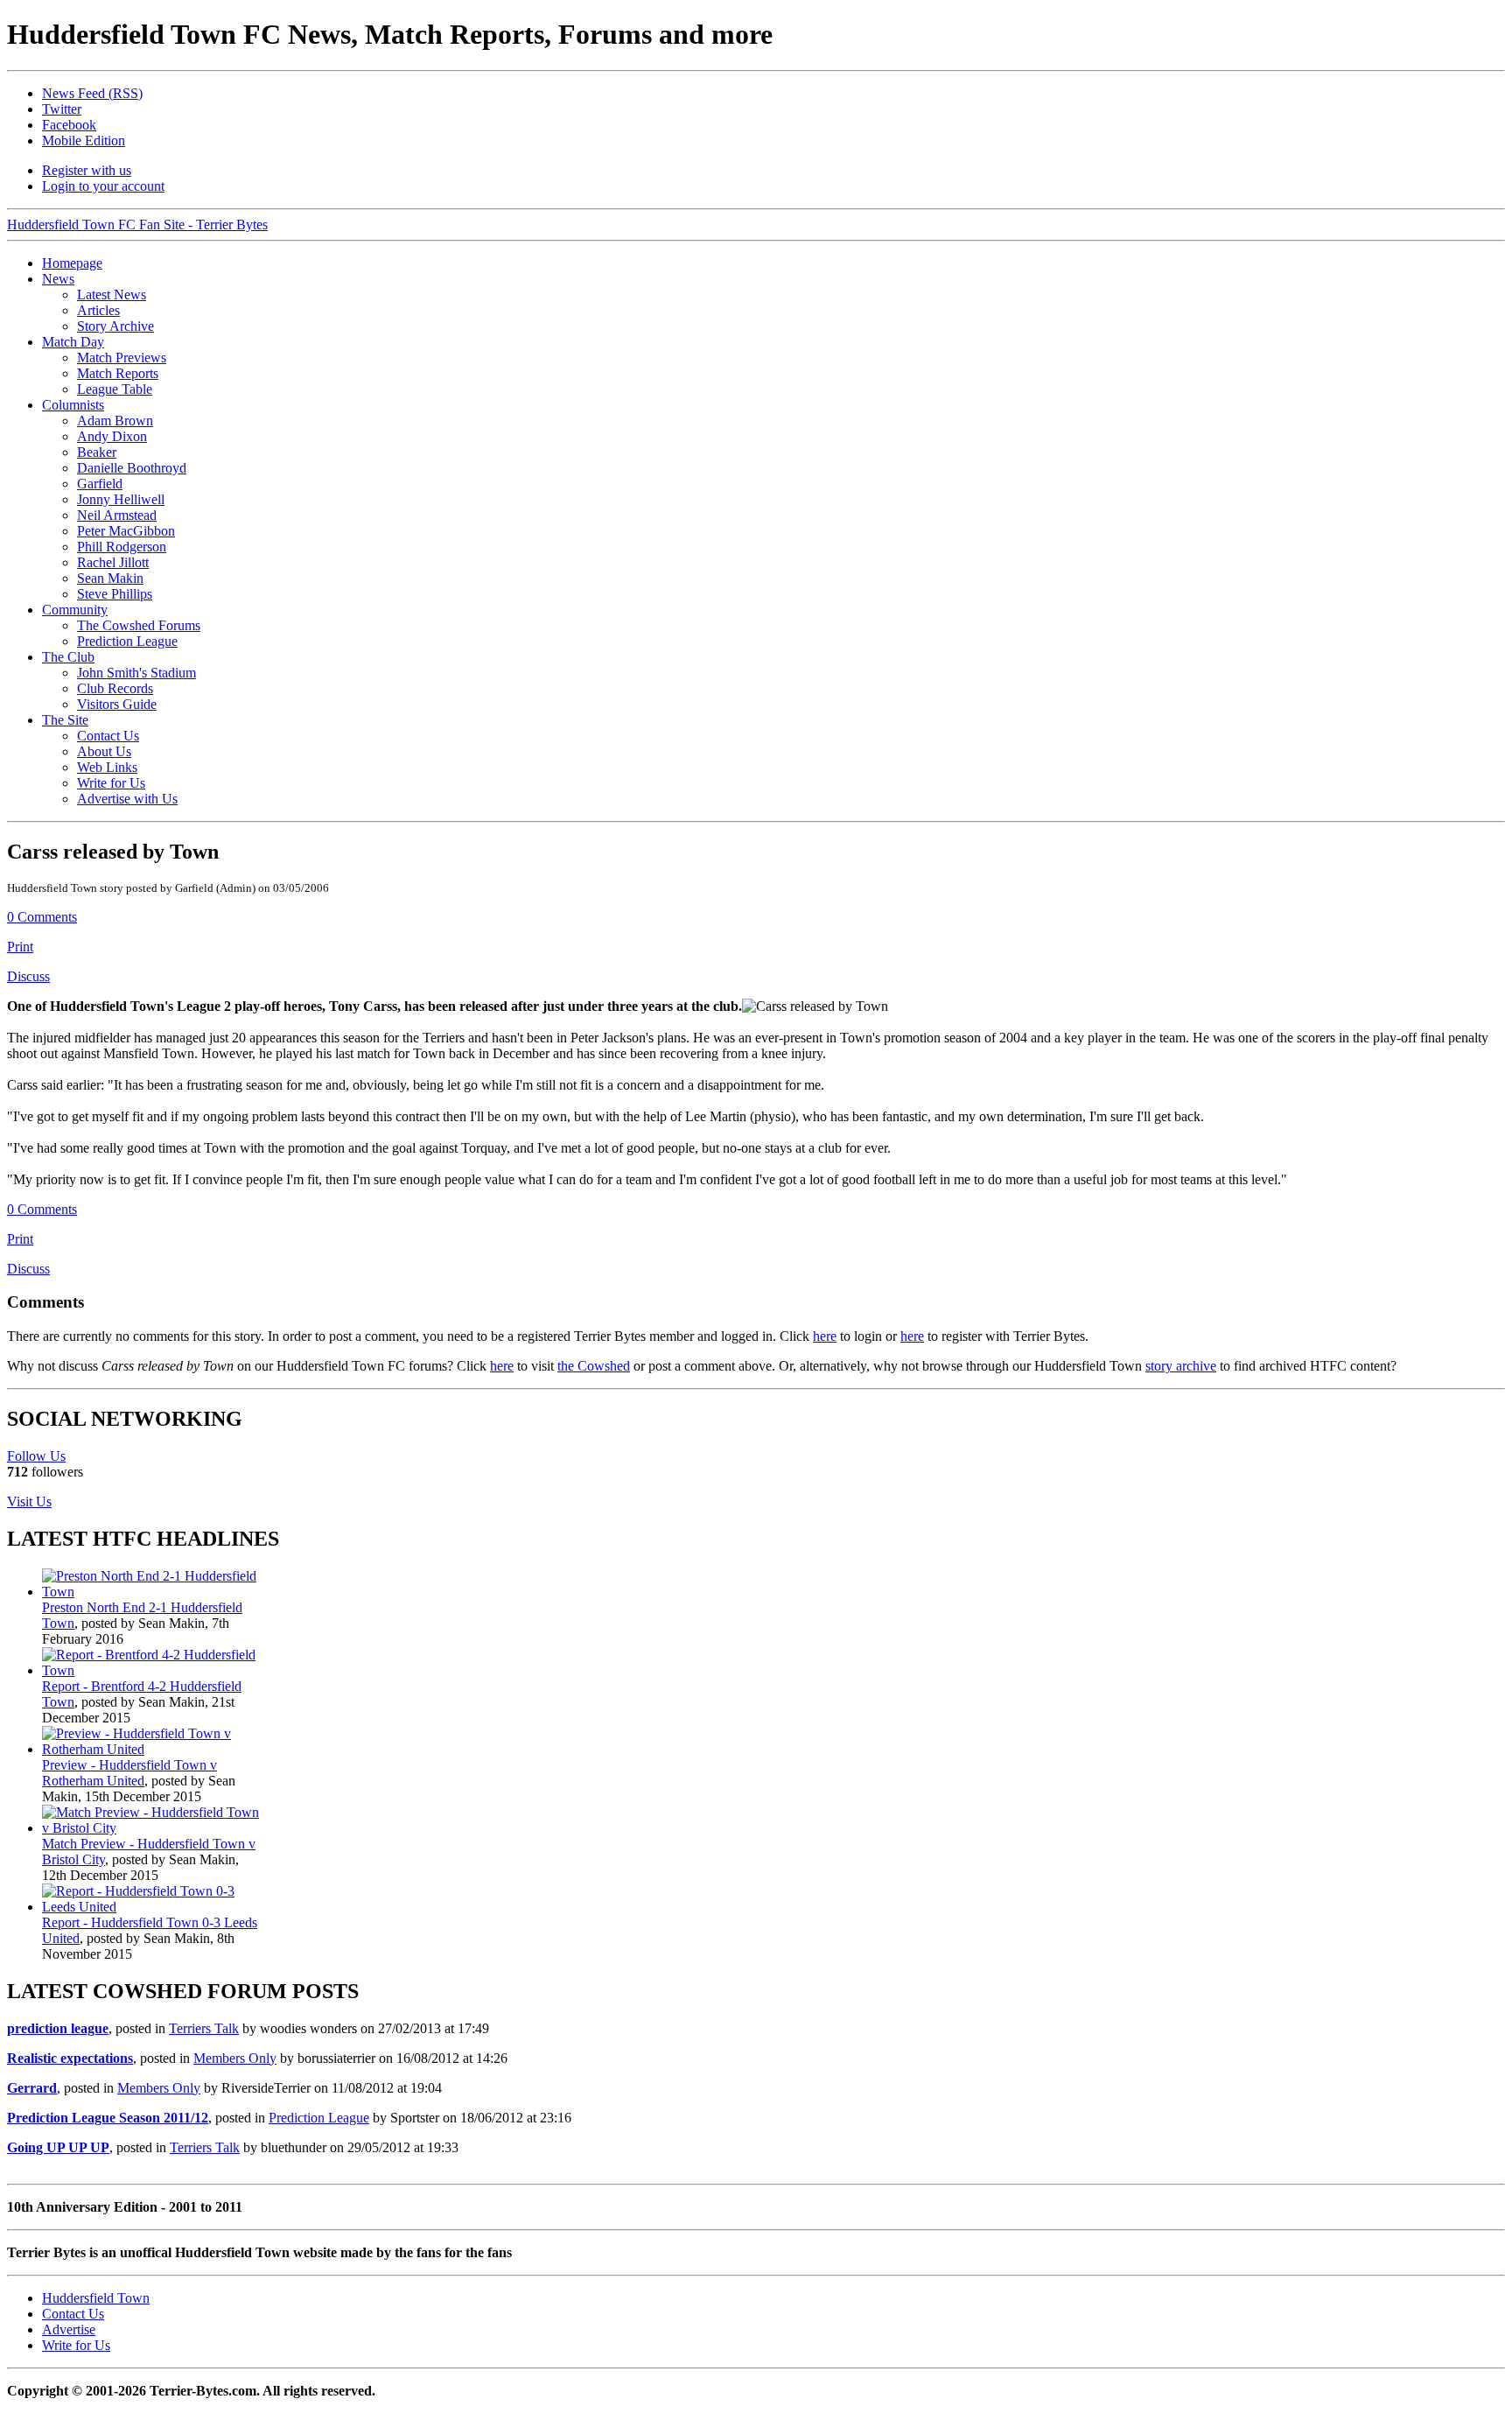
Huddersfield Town (96, 2298)
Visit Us (29, 1501)
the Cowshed (594, 1366)
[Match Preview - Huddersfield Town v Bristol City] (154, 1828)
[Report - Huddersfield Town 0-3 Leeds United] (154, 1907)
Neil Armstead (117, 515)
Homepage (72, 263)
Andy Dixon (112, 436)
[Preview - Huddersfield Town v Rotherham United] (154, 1749)
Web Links (107, 767)
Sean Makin (110, 578)
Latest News (112, 295)
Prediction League (127, 641)
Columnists (73, 405)
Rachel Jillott (113, 562)
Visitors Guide (117, 704)
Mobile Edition (84, 140)
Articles (98, 310)
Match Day (73, 342)
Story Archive (115, 326)
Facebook (69, 125)
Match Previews (122, 358)
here (825, 1336)
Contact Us (108, 736)
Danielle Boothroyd (132, 468)
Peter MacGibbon (126, 531)
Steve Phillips (115, 594)
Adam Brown (115, 421)
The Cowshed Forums (139, 625)
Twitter (62, 109)
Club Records (115, 688)
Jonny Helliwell (121, 499)
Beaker (97, 452)
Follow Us (36, 1456)
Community (75, 610)
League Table (115, 389)
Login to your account (103, 186)
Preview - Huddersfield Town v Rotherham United (129, 1773)
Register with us (87, 170)
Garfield (100, 484)
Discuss (28, 976)
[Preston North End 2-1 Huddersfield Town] (154, 1592)
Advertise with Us (127, 799)
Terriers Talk (204, 2028)
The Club (68, 657)
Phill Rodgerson (122, 547)
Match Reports (118, 373)
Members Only (235, 2058)
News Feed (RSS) (92, 93)
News (58, 279)
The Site (65, 720)
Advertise (69, 2329)
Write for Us (111, 783)
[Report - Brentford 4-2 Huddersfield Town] (154, 1670)
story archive (1181, 1366)
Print (20, 947)
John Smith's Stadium (136, 673)
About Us (104, 751)
